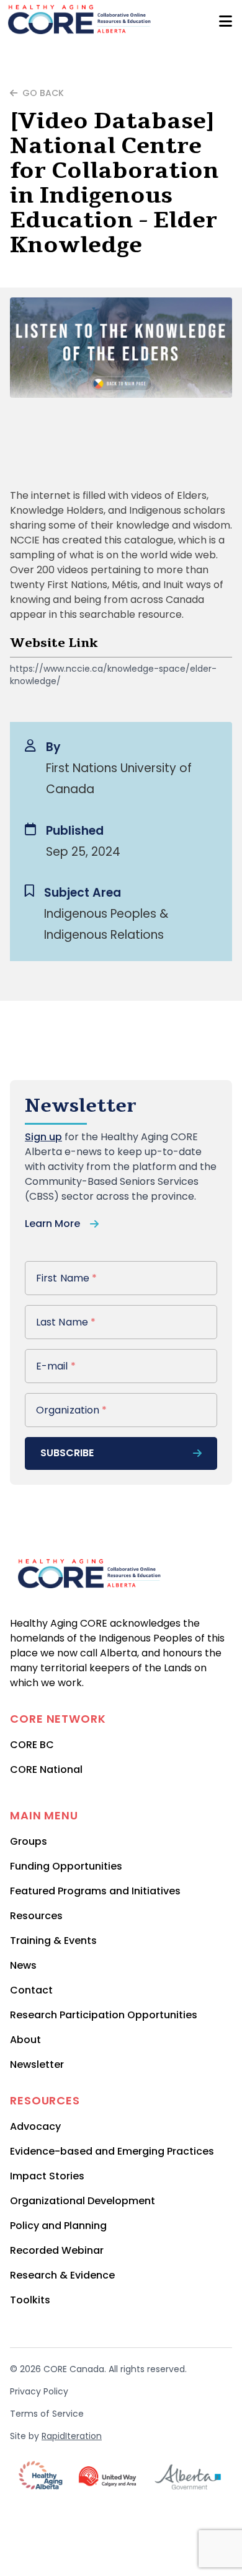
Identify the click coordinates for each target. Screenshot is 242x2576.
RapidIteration (72, 2436)
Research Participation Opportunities (104, 2015)
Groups (29, 1841)
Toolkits (30, 2300)
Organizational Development (83, 2201)
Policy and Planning (58, 2226)
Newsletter (37, 2064)
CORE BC (32, 1745)
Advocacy (35, 2126)
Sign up (43, 1137)
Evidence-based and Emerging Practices (112, 2151)
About (25, 2040)
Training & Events (53, 1941)
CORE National (46, 1769)
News (23, 1965)
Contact (31, 1990)
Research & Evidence (62, 2275)
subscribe (67, 1453)
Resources (36, 1916)
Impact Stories (47, 2176)
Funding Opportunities (66, 1866)
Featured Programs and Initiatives (95, 1891)
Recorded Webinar (57, 2250)
